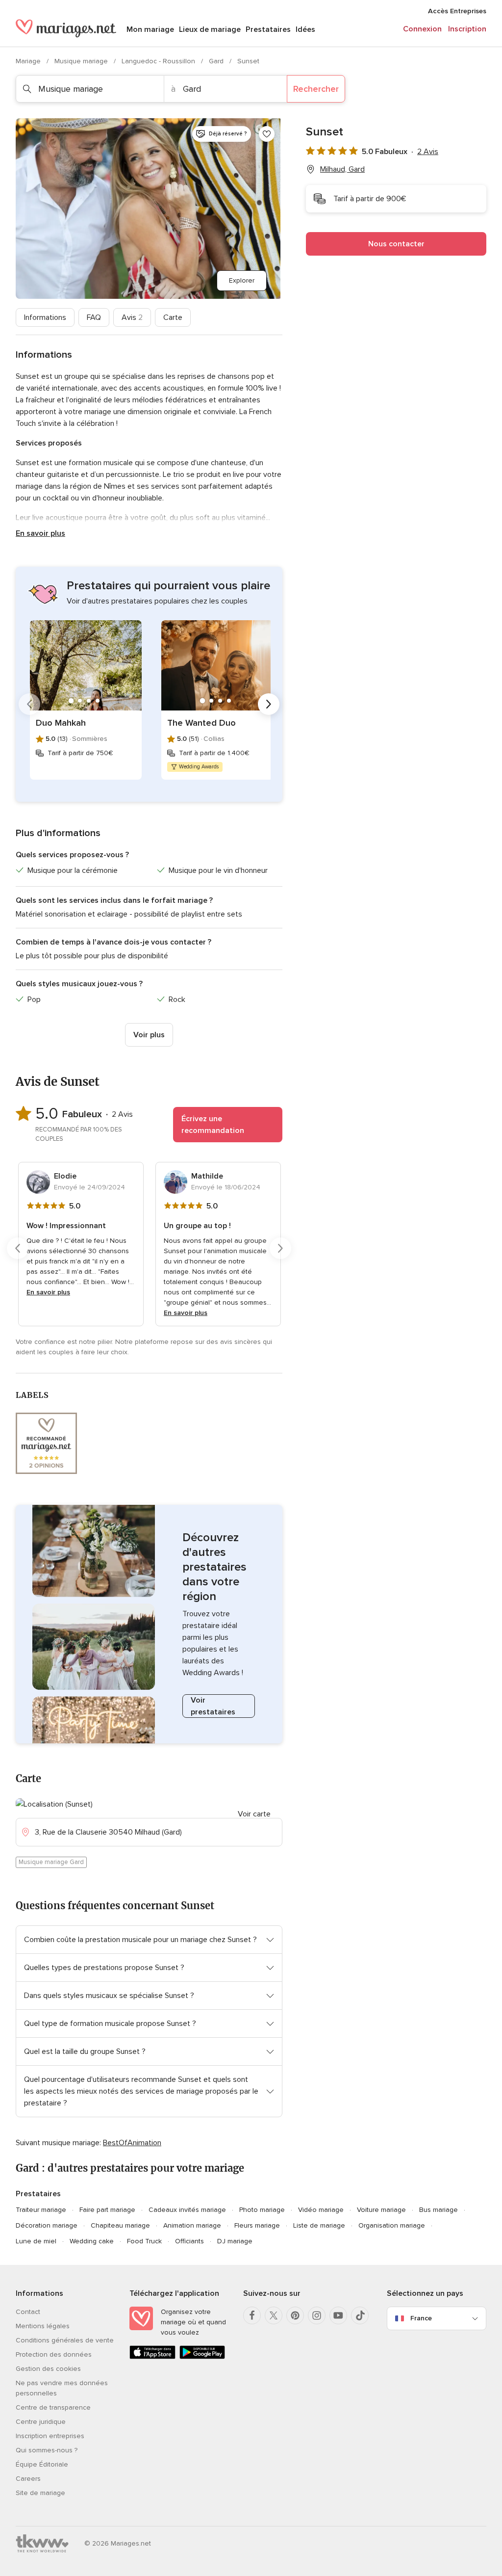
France (421, 2318)
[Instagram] (317, 2315)
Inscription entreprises (50, 2436)
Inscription (467, 29)
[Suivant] (269, 704)
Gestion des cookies (48, 2369)
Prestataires (268, 29)
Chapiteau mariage (120, 2225)
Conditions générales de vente (65, 2340)
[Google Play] (202, 2357)
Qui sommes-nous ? (47, 2450)
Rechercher (316, 89)
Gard (217, 61)
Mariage (29, 61)
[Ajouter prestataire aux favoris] (267, 134)
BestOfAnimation (132, 2143)
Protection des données (54, 2354)
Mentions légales (43, 2326)
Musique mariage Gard (51, 1862)
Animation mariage (192, 2225)
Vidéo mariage (321, 2210)
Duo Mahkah (61, 723)
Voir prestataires (213, 1706)
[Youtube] (338, 2315)
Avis (132, 317)
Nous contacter (396, 244)
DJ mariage (235, 2241)
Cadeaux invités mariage (187, 2210)
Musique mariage (82, 61)
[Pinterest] (295, 2315)
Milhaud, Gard (342, 169)
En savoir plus (40, 533)
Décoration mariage (47, 2225)
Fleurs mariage (257, 2225)
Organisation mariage (392, 2225)
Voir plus (149, 1035)
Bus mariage (439, 2210)
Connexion (422, 29)
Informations (45, 317)
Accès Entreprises (457, 11)
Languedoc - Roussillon (159, 61)
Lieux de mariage (210, 29)
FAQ (94, 317)
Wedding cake (92, 2241)
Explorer (242, 280)
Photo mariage (262, 2210)
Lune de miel (36, 2241)
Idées (305, 29)
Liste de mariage (319, 2225)
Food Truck (144, 2241)
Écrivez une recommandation (213, 1125)
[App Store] (152, 2357)
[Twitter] (274, 2315)
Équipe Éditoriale (42, 2464)
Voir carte (254, 1814)
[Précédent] (29, 704)
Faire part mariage (107, 2210)
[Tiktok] (360, 2315)
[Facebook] (252, 2315)
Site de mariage (40, 2493)
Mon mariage (150, 29)
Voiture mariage (381, 2210)
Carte (173, 317)
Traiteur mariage (41, 2210)
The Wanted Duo (201, 723)
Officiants (189, 2241)
